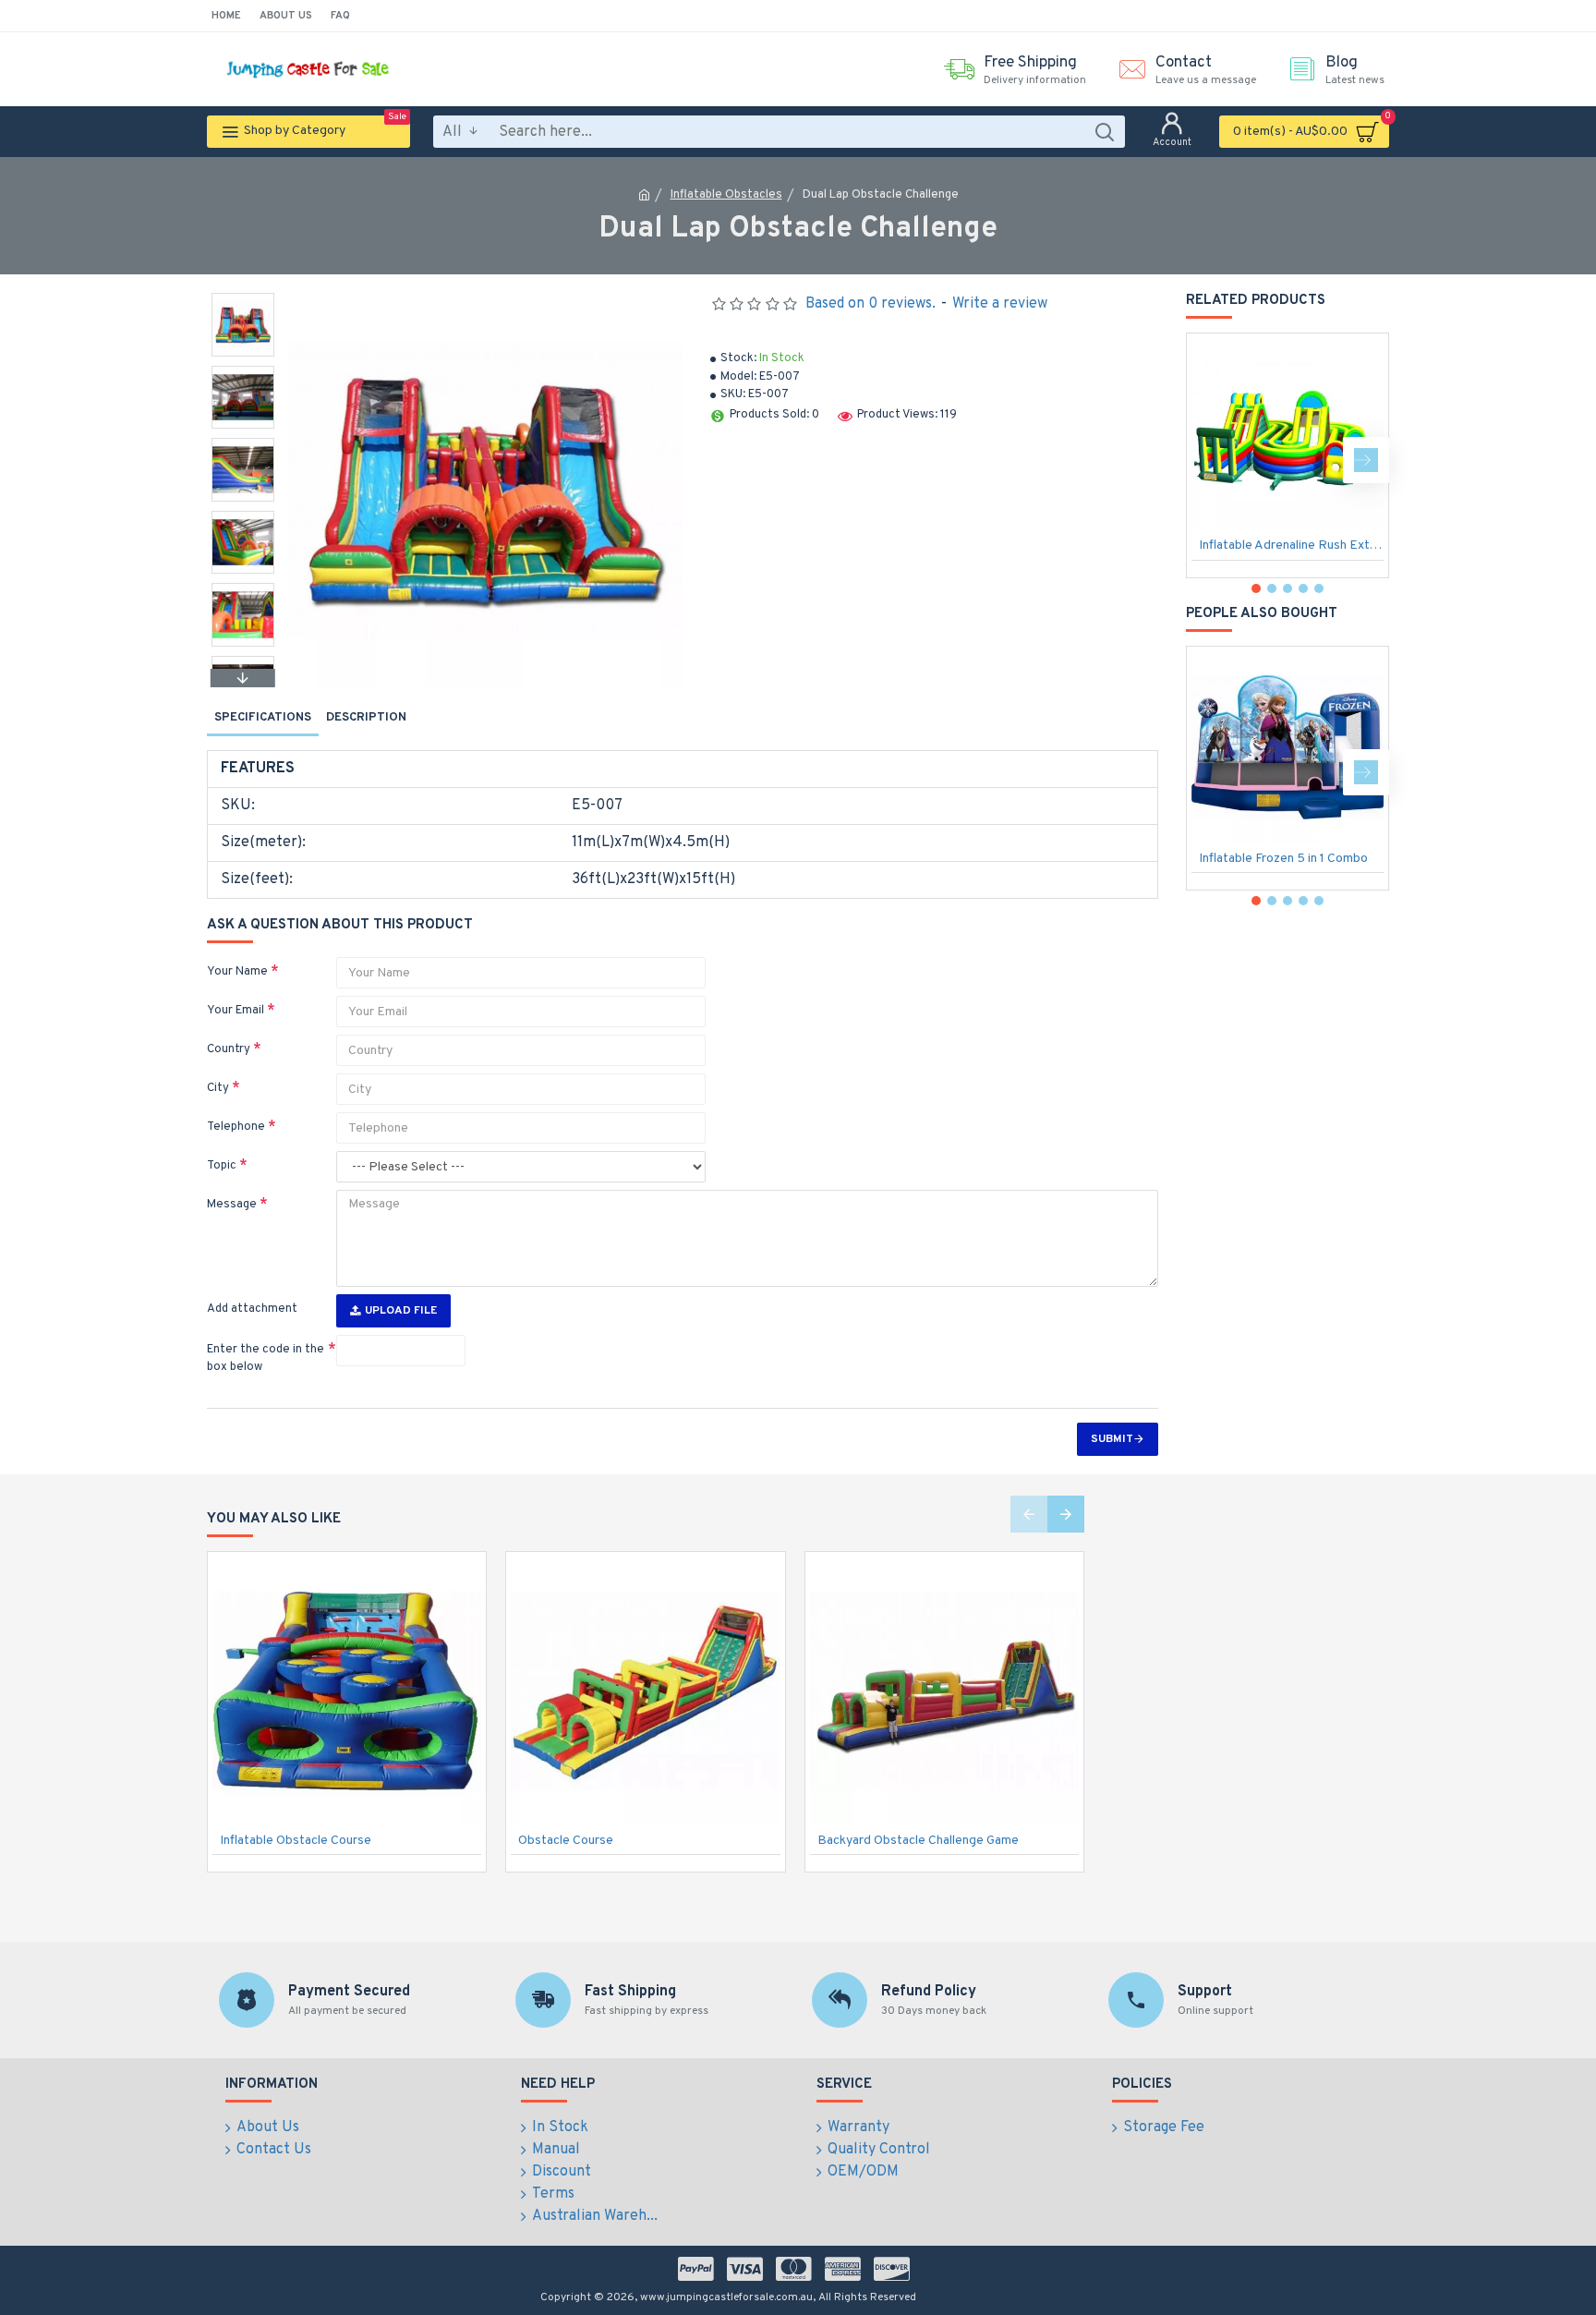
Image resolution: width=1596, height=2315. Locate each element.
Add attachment (252, 1309)
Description (366, 718)
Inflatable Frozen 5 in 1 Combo (1283, 859)
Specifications (263, 718)
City (218, 1088)
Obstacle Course (566, 1841)
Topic (222, 1166)
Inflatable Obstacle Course (296, 1841)
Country (229, 1049)
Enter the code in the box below (266, 1359)
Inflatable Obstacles (726, 195)
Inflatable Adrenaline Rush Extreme (1291, 545)
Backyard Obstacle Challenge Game (918, 1841)
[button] (243, 297)
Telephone (236, 1127)
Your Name (237, 972)
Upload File (401, 1311)
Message (232, 1205)
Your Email (236, 1011)
